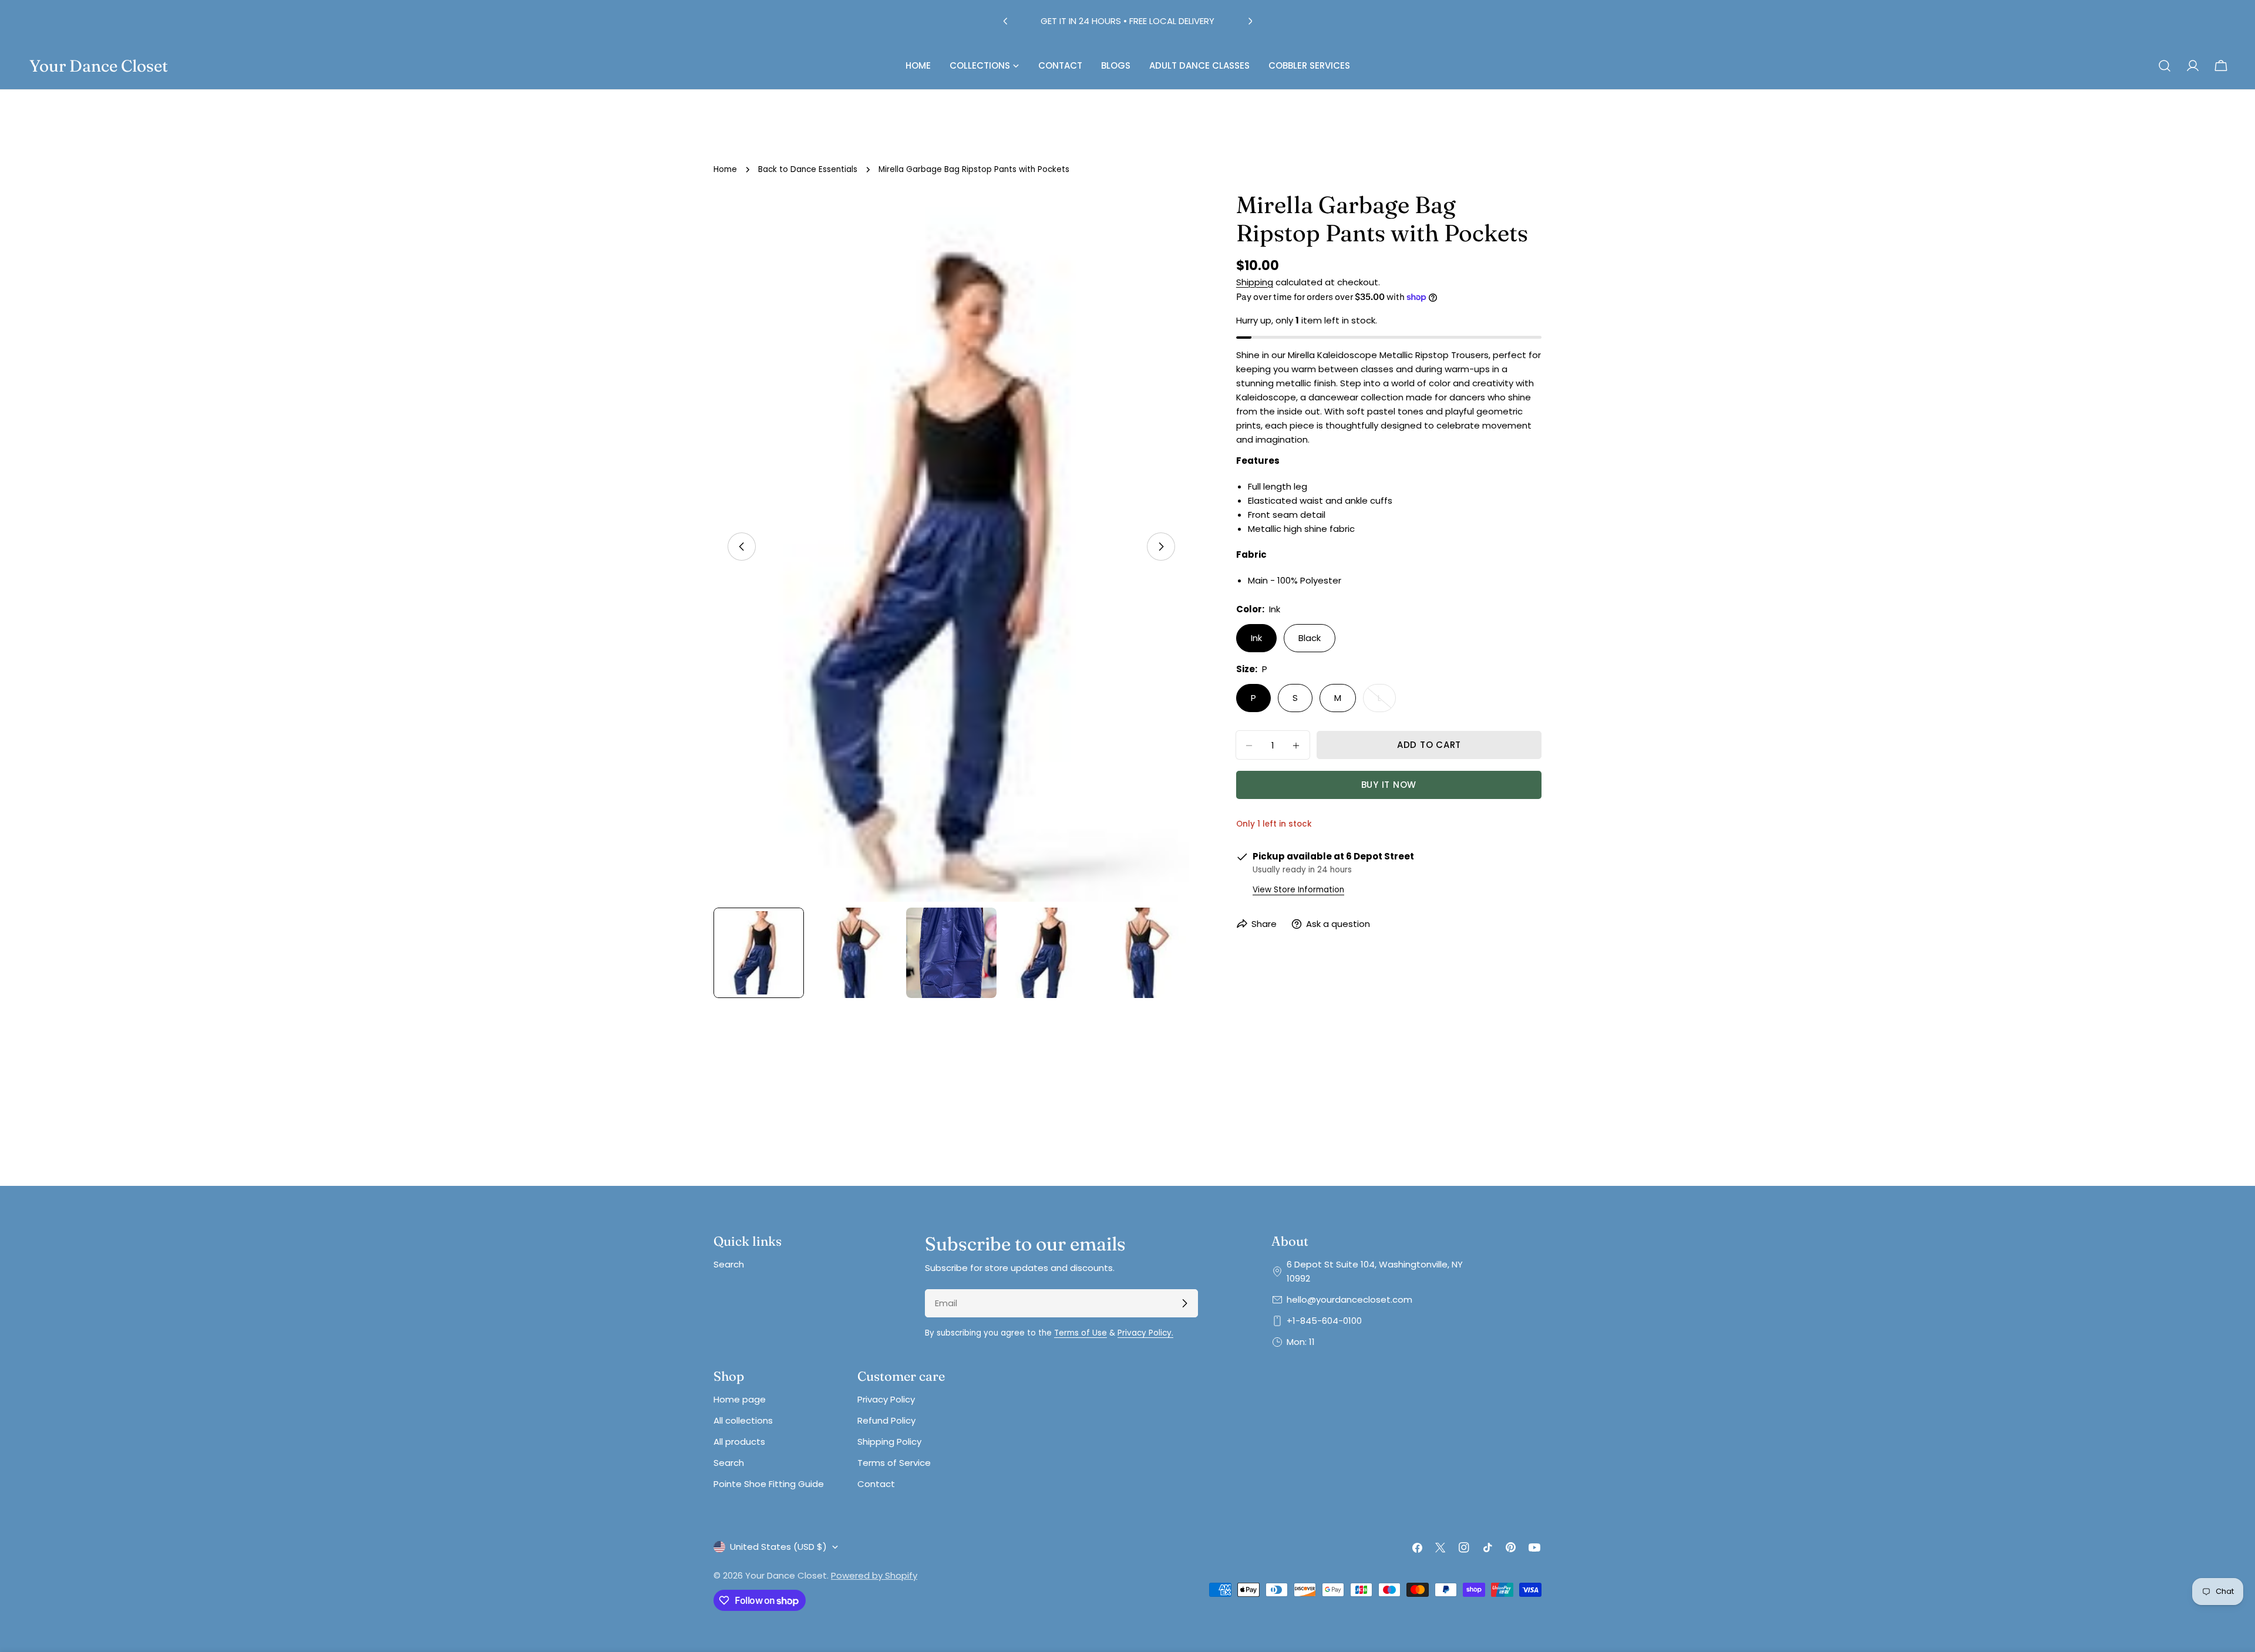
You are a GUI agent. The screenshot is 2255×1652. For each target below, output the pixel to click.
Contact (876, 1484)
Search (729, 1264)
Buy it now (1389, 785)
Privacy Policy (886, 1399)
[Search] (2165, 66)
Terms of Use (1081, 1333)
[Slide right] (1161, 547)
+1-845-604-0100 (1324, 1321)
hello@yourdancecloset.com (1349, 1299)
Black (1310, 638)
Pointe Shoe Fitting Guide (769, 1484)
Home (725, 169)
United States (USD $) (778, 1547)
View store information (1298, 890)
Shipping (1255, 282)
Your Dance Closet (99, 66)
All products (739, 1442)
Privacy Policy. (1145, 1333)
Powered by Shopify (874, 1575)
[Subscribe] (1184, 1303)
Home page (740, 1399)
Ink (1256, 638)
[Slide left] (742, 547)
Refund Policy (886, 1420)
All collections (743, 1420)
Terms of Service (894, 1463)
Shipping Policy (889, 1442)
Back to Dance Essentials (808, 169)
